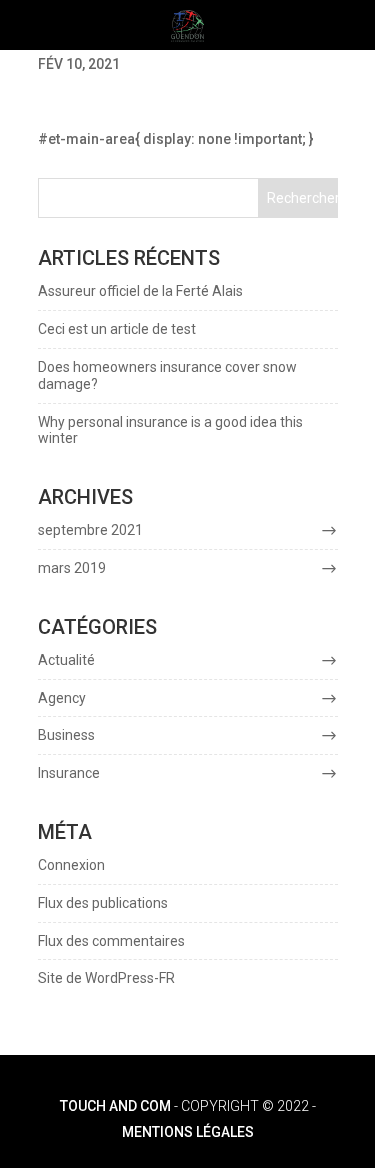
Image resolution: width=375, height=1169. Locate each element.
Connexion (71, 865)
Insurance (69, 773)
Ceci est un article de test (117, 329)
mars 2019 (72, 568)
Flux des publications (103, 903)
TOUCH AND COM (115, 1106)
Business (66, 735)
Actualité (66, 660)
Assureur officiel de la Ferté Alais (140, 291)
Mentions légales (188, 1132)
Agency (62, 698)
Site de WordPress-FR (106, 978)
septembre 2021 (90, 530)
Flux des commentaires (111, 941)
